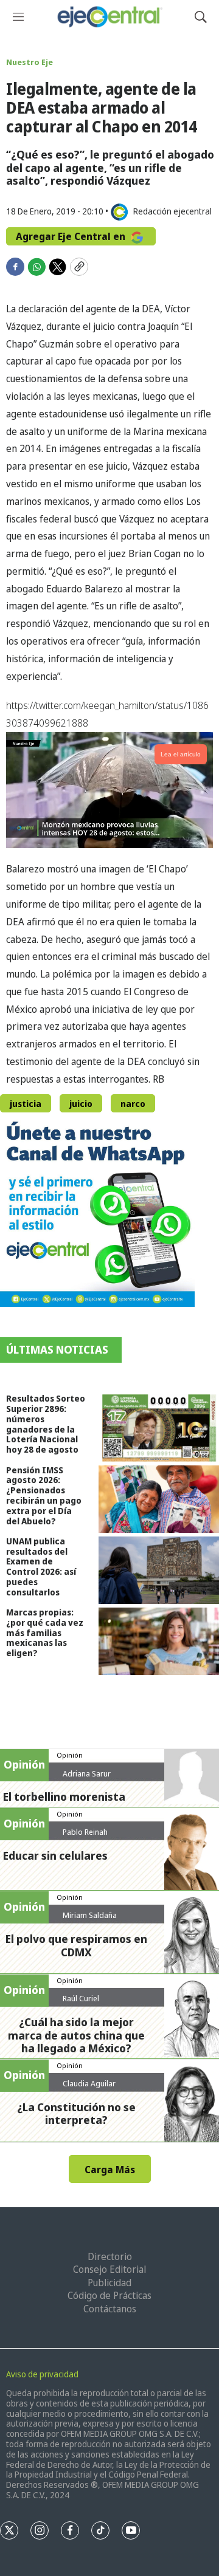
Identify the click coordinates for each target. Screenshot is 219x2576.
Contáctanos (110, 2309)
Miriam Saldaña (90, 1915)
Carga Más (110, 2170)
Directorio (110, 2256)
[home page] (109, 17)
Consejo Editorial (109, 2269)
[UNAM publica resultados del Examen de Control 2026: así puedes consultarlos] (159, 1570)
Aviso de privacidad (42, 2374)
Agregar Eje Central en (72, 236)
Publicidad (109, 2283)
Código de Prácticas (109, 2295)
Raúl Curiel (81, 1998)
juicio (81, 1104)
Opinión (70, 1755)
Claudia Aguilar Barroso (89, 2088)
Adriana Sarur (87, 1773)
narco (133, 1104)
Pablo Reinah (85, 1832)
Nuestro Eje (30, 62)
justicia (26, 1104)
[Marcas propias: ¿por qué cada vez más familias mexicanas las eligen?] (159, 1641)
